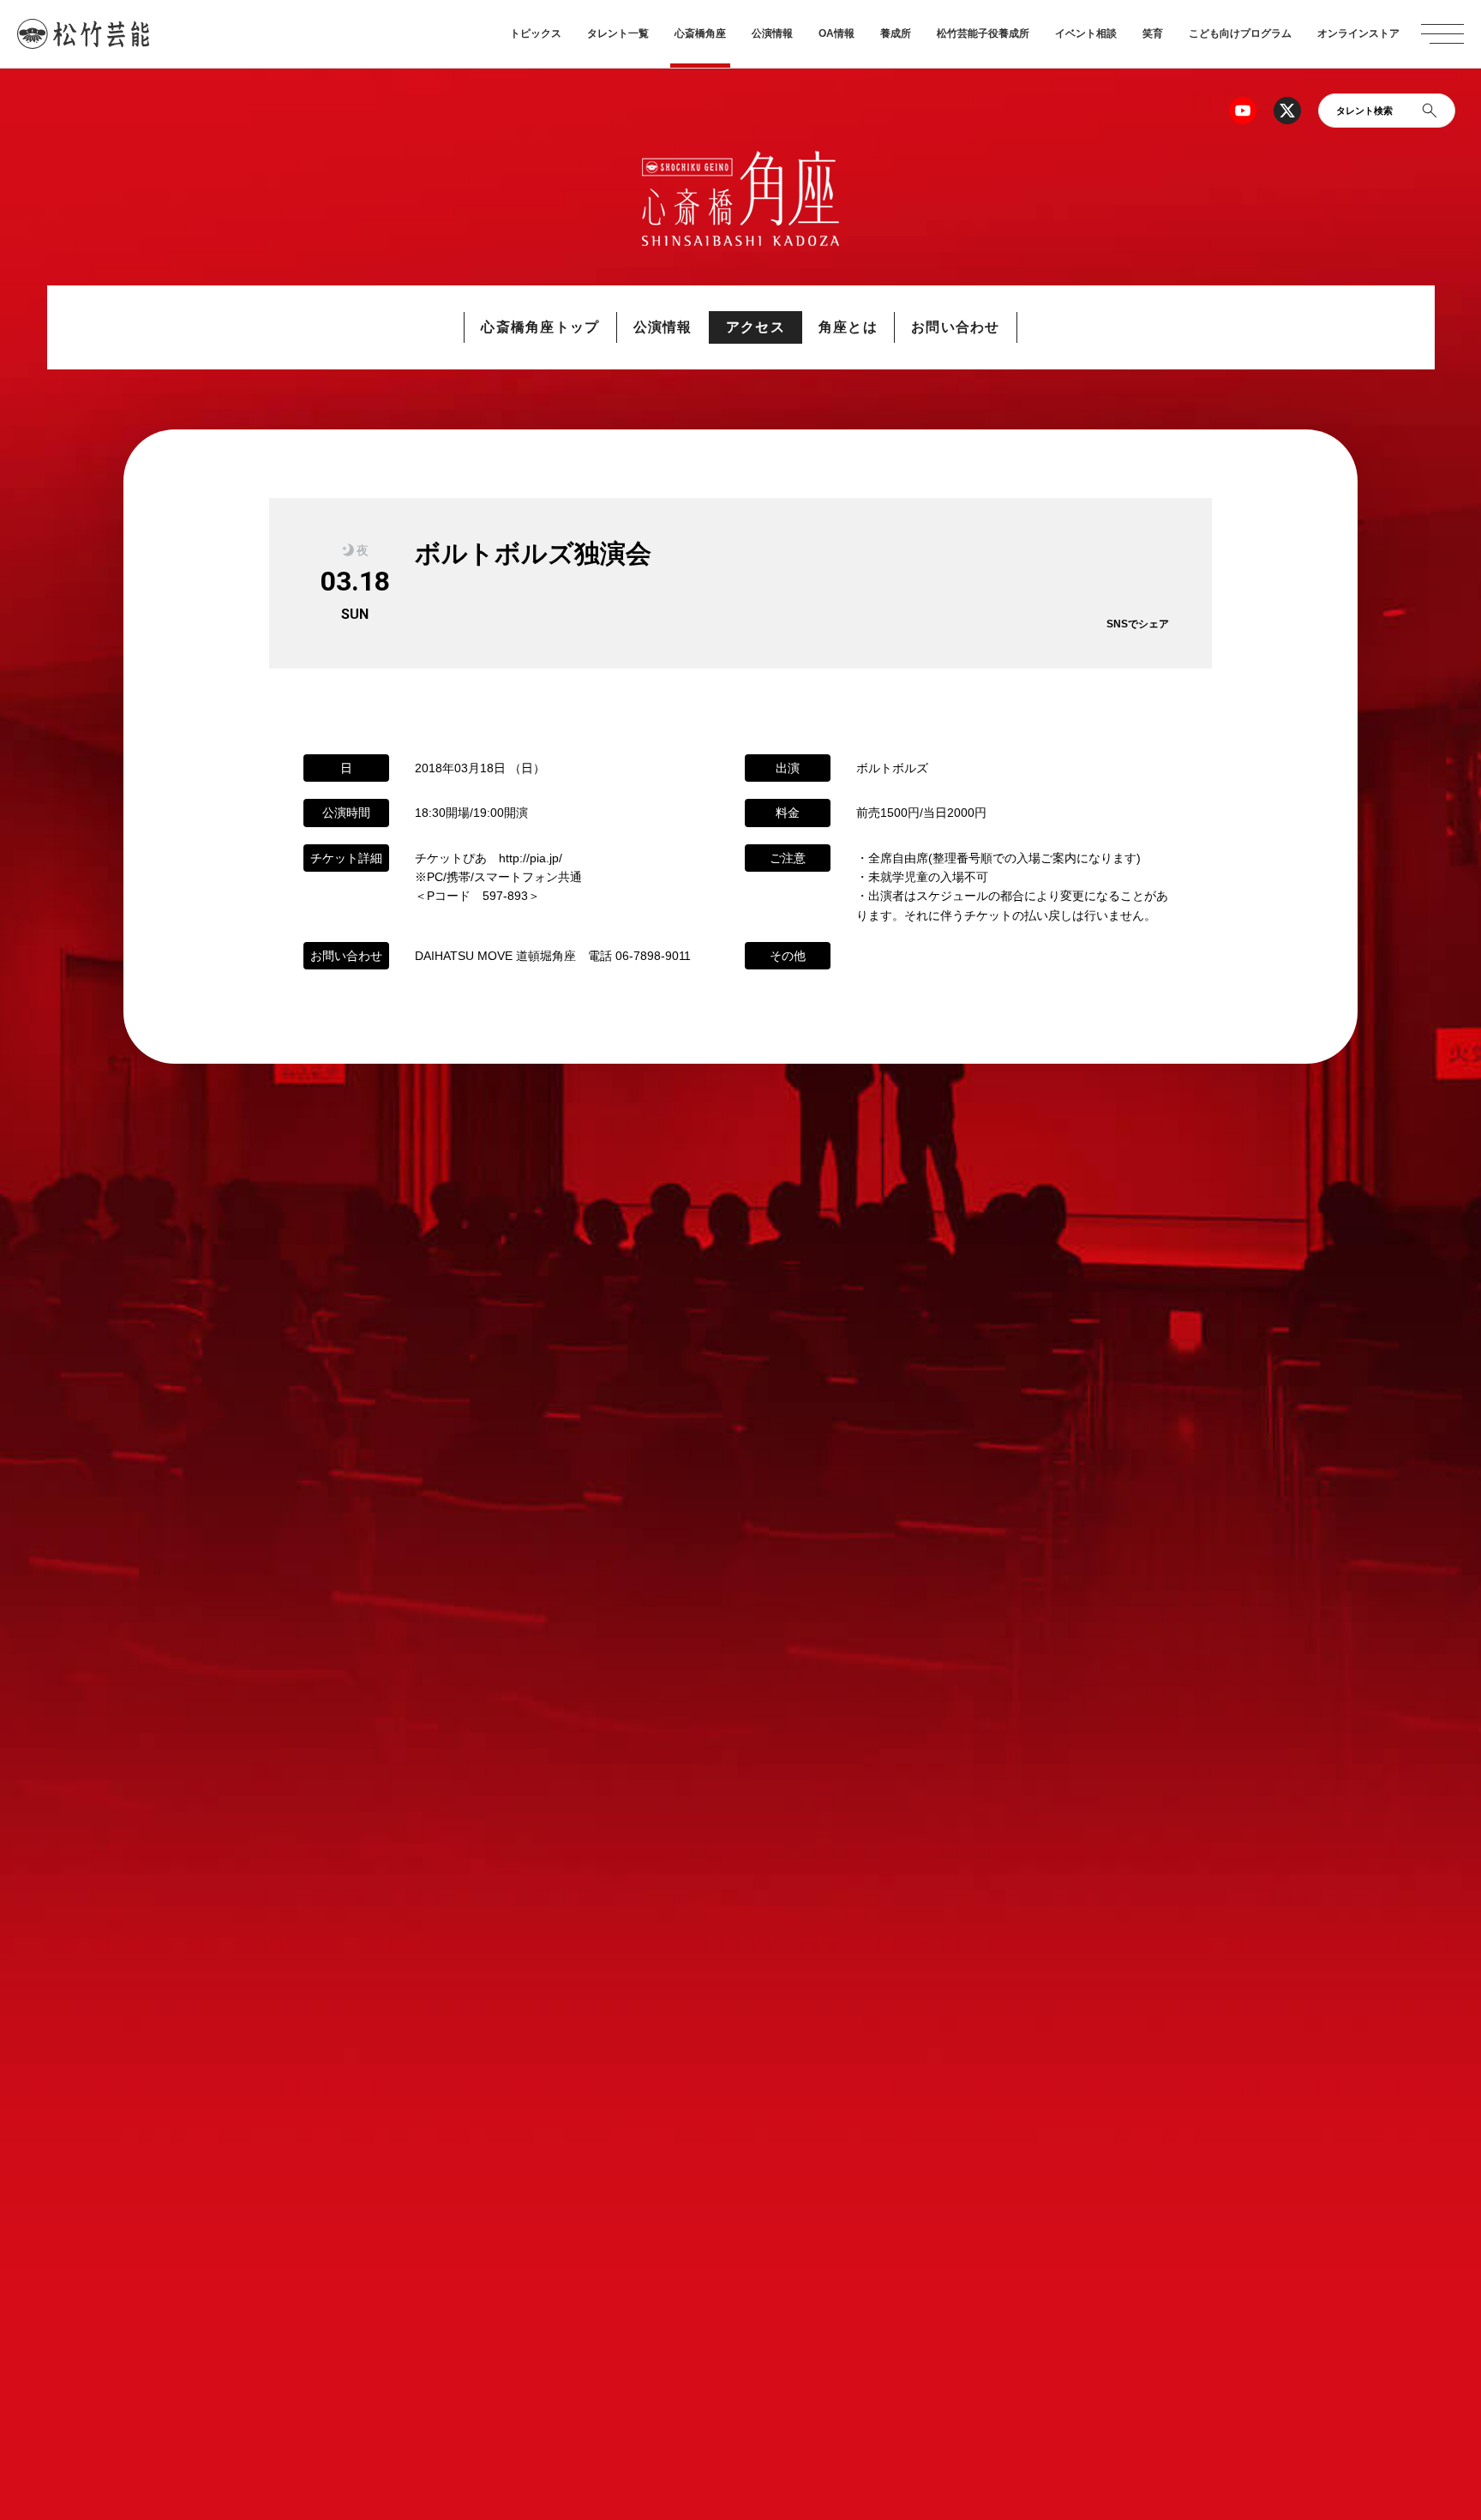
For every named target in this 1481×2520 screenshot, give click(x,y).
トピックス (536, 33)
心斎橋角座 (700, 33)
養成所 (896, 33)
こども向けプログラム (1240, 33)
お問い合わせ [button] (956, 327)
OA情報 (836, 33)
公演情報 (772, 33)
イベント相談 (1086, 33)
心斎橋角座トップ (540, 327)
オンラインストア (1358, 33)
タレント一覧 (618, 33)
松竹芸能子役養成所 (983, 33)
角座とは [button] (848, 327)
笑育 (1153, 33)
